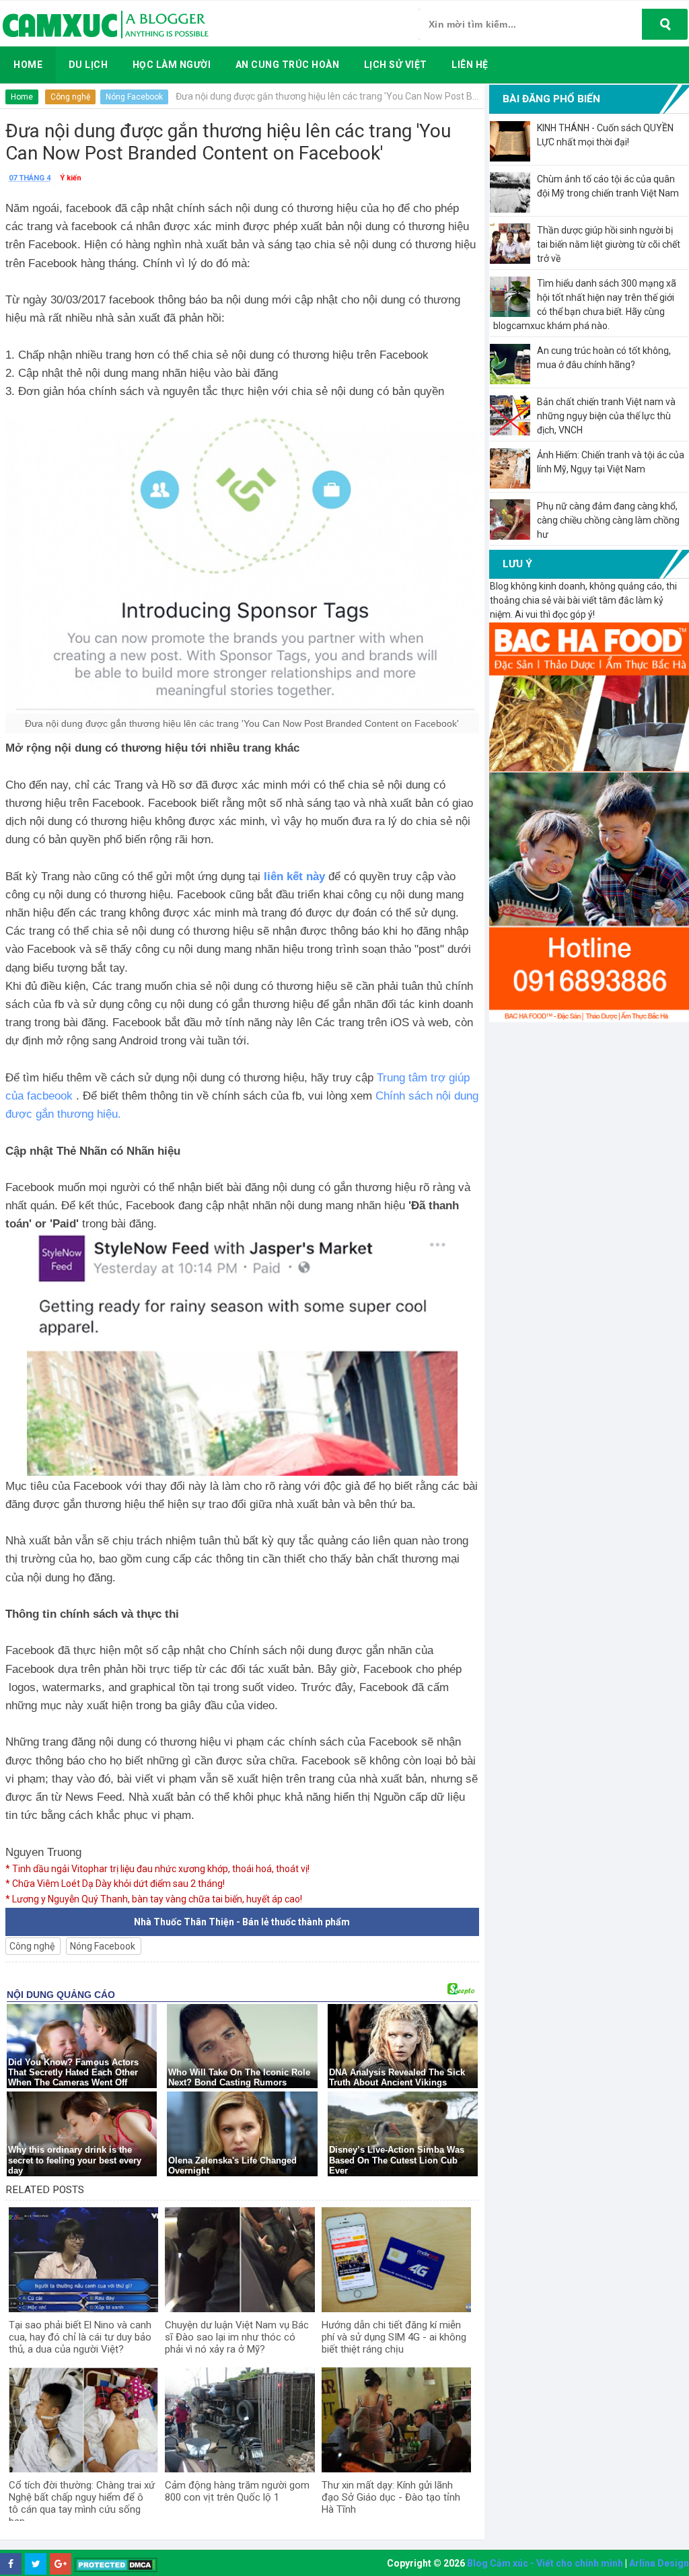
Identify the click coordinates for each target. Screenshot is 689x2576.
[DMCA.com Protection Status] (116, 2564)
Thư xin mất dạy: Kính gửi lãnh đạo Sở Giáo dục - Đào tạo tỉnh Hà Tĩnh (391, 2497)
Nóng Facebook (134, 97)
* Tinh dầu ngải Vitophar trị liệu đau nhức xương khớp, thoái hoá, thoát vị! (157, 1869)
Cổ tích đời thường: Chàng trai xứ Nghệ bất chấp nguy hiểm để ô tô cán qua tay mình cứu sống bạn (82, 2503)
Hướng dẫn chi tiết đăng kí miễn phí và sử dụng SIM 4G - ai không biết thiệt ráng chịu (394, 2337)
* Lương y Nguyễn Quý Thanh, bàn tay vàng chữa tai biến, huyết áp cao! (154, 1899)
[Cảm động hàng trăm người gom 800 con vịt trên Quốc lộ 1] (240, 2420)
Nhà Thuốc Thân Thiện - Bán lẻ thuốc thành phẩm (242, 1922)
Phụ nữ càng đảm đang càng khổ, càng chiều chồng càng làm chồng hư (608, 520)
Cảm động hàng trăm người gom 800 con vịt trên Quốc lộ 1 (237, 2491)
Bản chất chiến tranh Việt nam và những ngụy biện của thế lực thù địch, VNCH (606, 416)
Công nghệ (70, 97)
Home (22, 97)
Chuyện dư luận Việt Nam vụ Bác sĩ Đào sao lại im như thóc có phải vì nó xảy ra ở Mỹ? (237, 2337)
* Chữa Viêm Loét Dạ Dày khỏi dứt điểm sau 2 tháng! (115, 1884)
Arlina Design (659, 2563)
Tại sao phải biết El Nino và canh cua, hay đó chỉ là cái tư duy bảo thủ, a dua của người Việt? (80, 2337)
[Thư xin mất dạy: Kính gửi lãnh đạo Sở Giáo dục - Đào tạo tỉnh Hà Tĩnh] (396, 2420)
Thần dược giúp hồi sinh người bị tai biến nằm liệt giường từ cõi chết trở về (609, 244)
